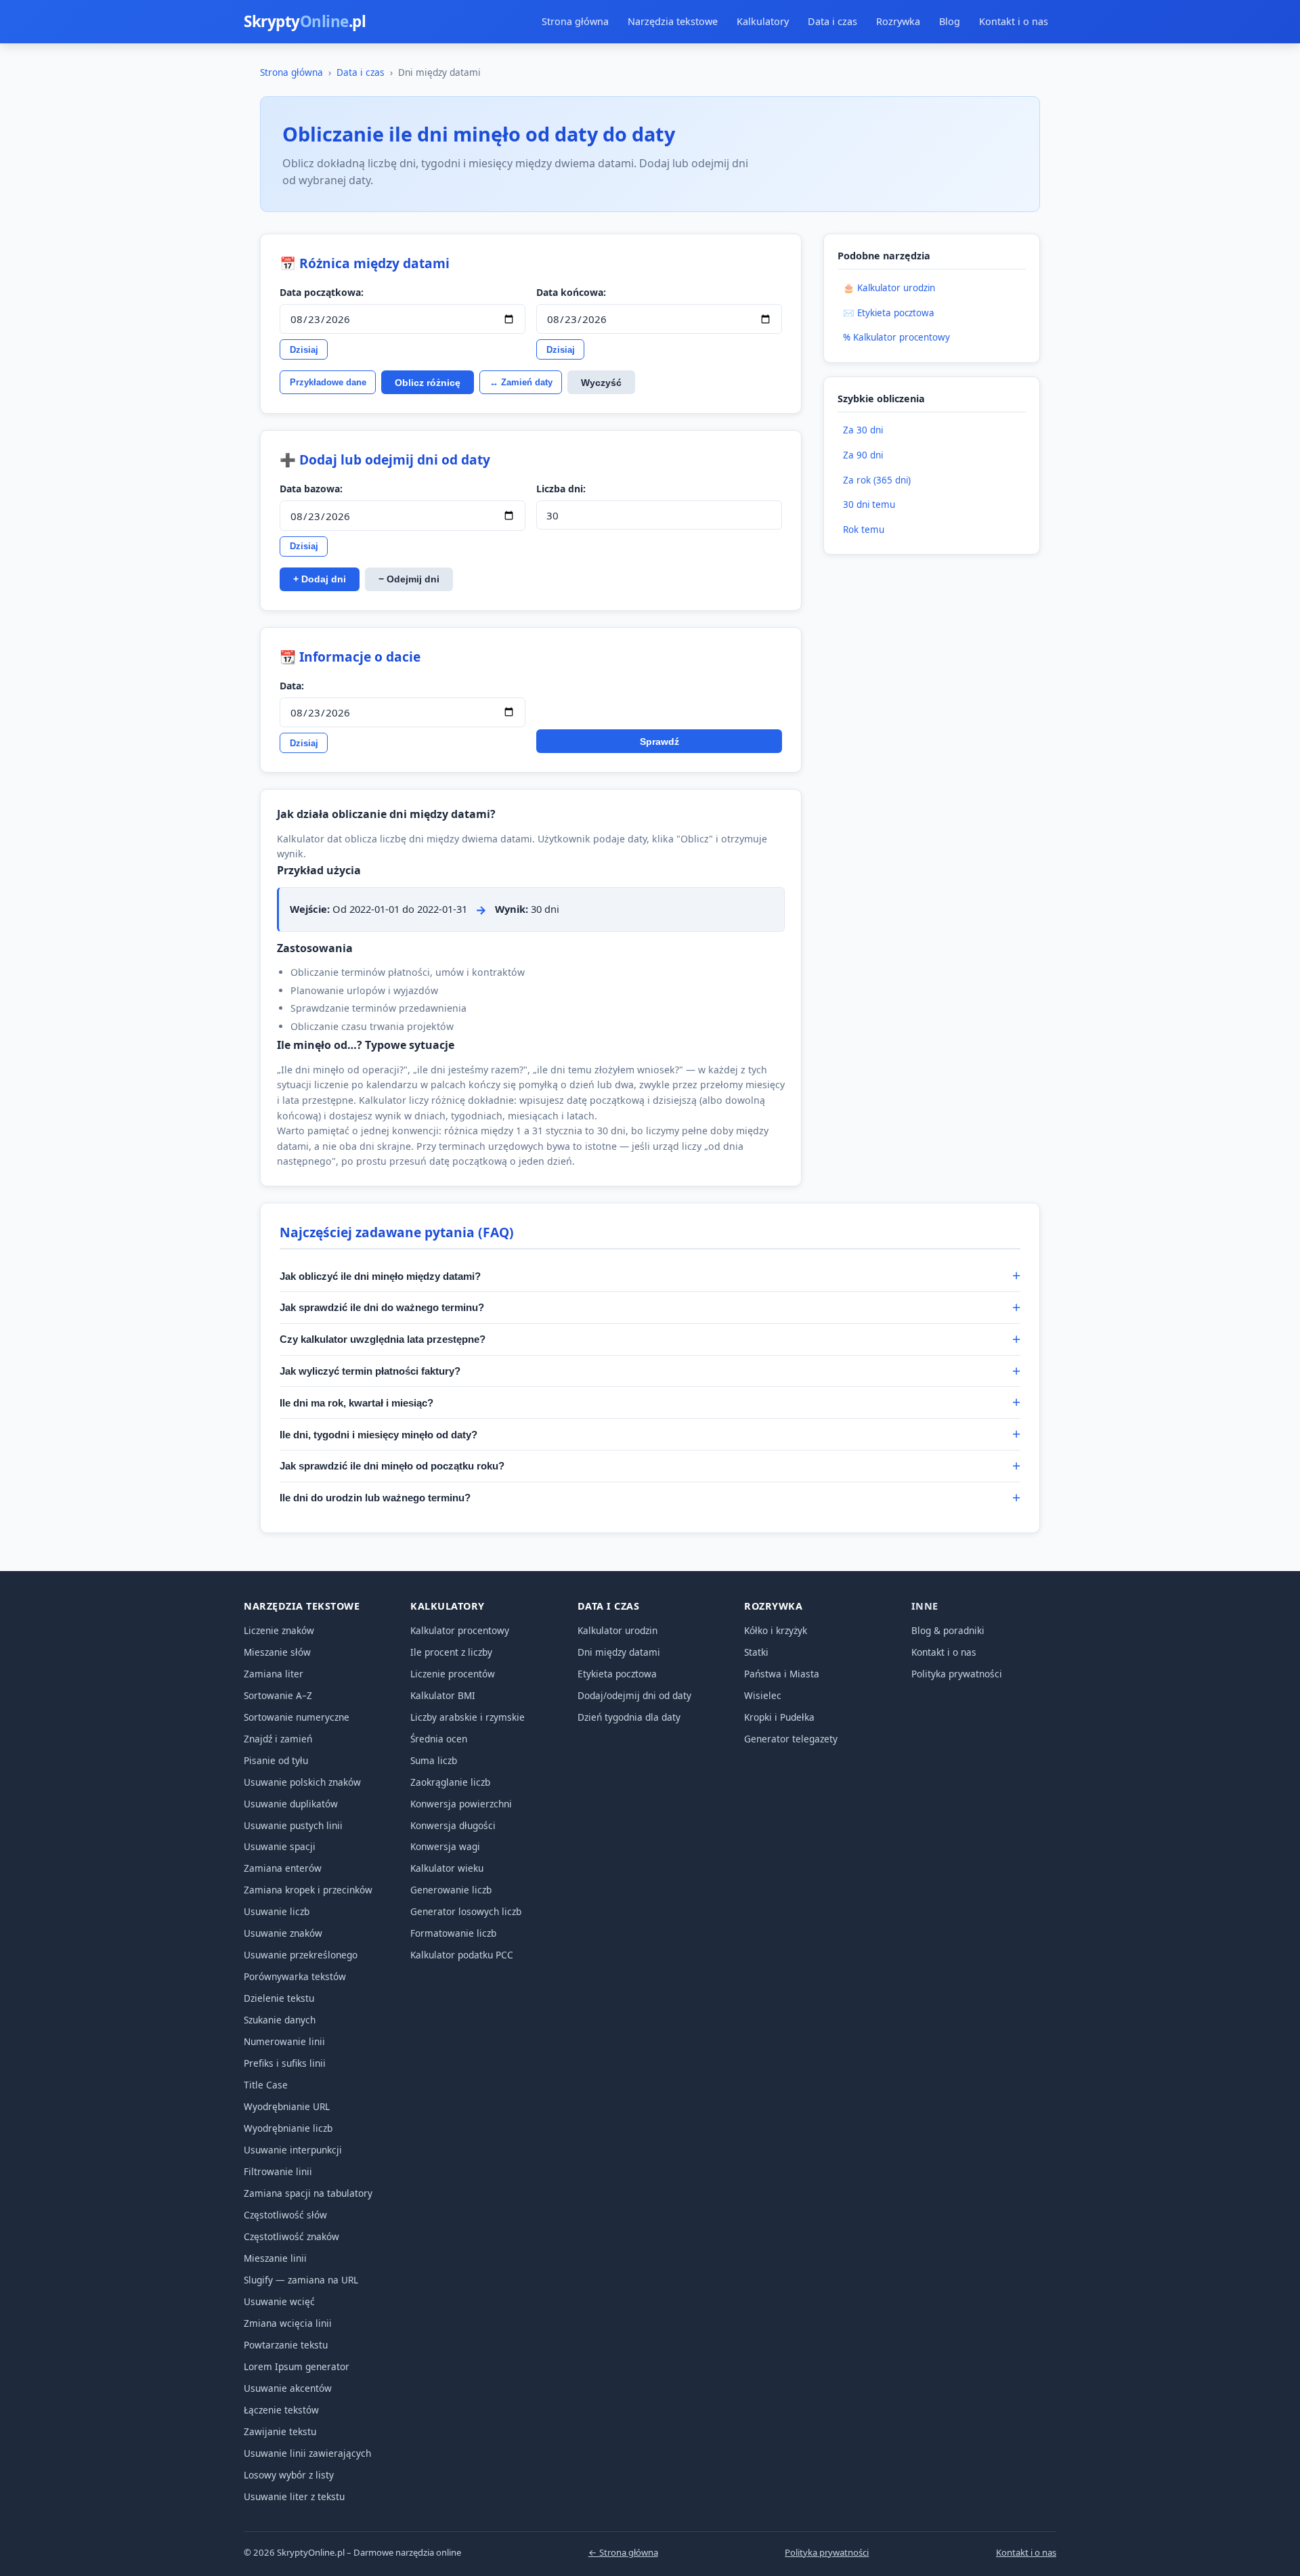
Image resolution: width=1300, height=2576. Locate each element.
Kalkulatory (763, 21)
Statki (756, 1652)
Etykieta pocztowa (617, 1674)
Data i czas (832, 21)
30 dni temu (869, 505)
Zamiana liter (274, 1674)
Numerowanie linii (284, 2041)
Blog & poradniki (948, 1630)
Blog (950, 21)
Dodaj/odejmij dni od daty (634, 1695)
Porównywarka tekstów (295, 1976)
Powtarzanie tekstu (286, 2345)
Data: (292, 686)
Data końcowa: (571, 292)
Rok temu (864, 530)
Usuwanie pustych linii (293, 1825)
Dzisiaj (304, 350)
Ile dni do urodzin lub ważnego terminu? (375, 1498)
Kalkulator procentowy (460, 1630)
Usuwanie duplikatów (291, 1804)
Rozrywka (898, 21)
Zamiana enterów (283, 1868)
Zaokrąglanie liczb (450, 1782)
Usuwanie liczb (277, 1911)
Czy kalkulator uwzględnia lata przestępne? (383, 1339)
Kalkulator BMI (443, 1695)
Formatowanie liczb (453, 1933)
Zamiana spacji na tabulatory (308, 2193)
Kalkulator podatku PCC (462, 1955)
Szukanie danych (280, 2020)
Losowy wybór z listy (289, 2475)
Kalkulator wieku (447, 1868)
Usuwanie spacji (280, 1846)
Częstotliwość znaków (291, 2236)
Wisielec (763, 1695)
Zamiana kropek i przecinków (308, 1890)
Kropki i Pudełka (779, 1717)
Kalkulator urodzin (617, 1630)
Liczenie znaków (279, 1630)
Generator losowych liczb (466, 1911)
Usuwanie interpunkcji (293, 2150)
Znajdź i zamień (278, 1739)
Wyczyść (601, 383)
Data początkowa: (322, 292)
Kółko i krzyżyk (776, 1630)
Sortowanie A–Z (278, 1695)
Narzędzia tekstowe (673, 21)
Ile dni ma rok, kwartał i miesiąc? (356, 1403)
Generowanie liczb (451, 1890)
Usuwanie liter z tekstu (294, 2496)
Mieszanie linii (275, 2258)
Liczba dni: (561, 489)
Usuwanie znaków (283, 1933)
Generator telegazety (791, 1739)
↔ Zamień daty (521, 382)
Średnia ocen (439, 1739)
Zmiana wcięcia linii (288, 2323)
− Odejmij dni (409, 579)
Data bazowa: (311, 489)
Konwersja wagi (445, 1846)
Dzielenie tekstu (279, 1998)
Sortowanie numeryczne (297, 1717)
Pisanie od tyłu (276, 1760)
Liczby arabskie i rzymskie (468, 1717)
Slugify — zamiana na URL (301, 2280)
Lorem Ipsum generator (297, 2366)
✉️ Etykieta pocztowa (889, 313)
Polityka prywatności (957, 1674)
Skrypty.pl (305, 21)
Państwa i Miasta (782, 1674)
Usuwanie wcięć (279, 2301)
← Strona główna (623, 2552)
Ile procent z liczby (451, 1652)
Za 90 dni (863, 455)
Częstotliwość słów (285, 2215)
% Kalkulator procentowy (896, 337)
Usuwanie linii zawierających (307, 2453)
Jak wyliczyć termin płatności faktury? (370, 1371)
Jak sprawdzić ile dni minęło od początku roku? (392, 1466)
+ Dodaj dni (320, 579)
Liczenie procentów (453, 1674)
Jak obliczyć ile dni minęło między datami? (380, 1276)
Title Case (266, 2085)
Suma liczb (434, 1760)
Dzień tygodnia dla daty (629, 1717)
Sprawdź (659, 742)
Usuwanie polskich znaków (302, 1782)
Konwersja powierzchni (461, 1804)
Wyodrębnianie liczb (288, 2128)
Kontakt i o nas (1014, 21)
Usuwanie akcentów (288, 2388)
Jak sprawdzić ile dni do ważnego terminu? (382, 1307)
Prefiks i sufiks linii (285, 2063)
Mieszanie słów (277, 1652)
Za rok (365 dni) (877, 480)
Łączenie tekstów (281, 2410)
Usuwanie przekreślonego (301, 1955)
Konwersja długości (453, 1825)
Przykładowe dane (328, 382)
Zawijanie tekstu (280, 2431)
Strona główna (575, 21)
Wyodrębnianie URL (287, 2106)
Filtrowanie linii (278, 2171)
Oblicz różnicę (428, 383)
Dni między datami (619, 1652)
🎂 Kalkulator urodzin (889, 288)
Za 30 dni (863, 430)
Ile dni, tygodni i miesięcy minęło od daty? (378, 1435)
